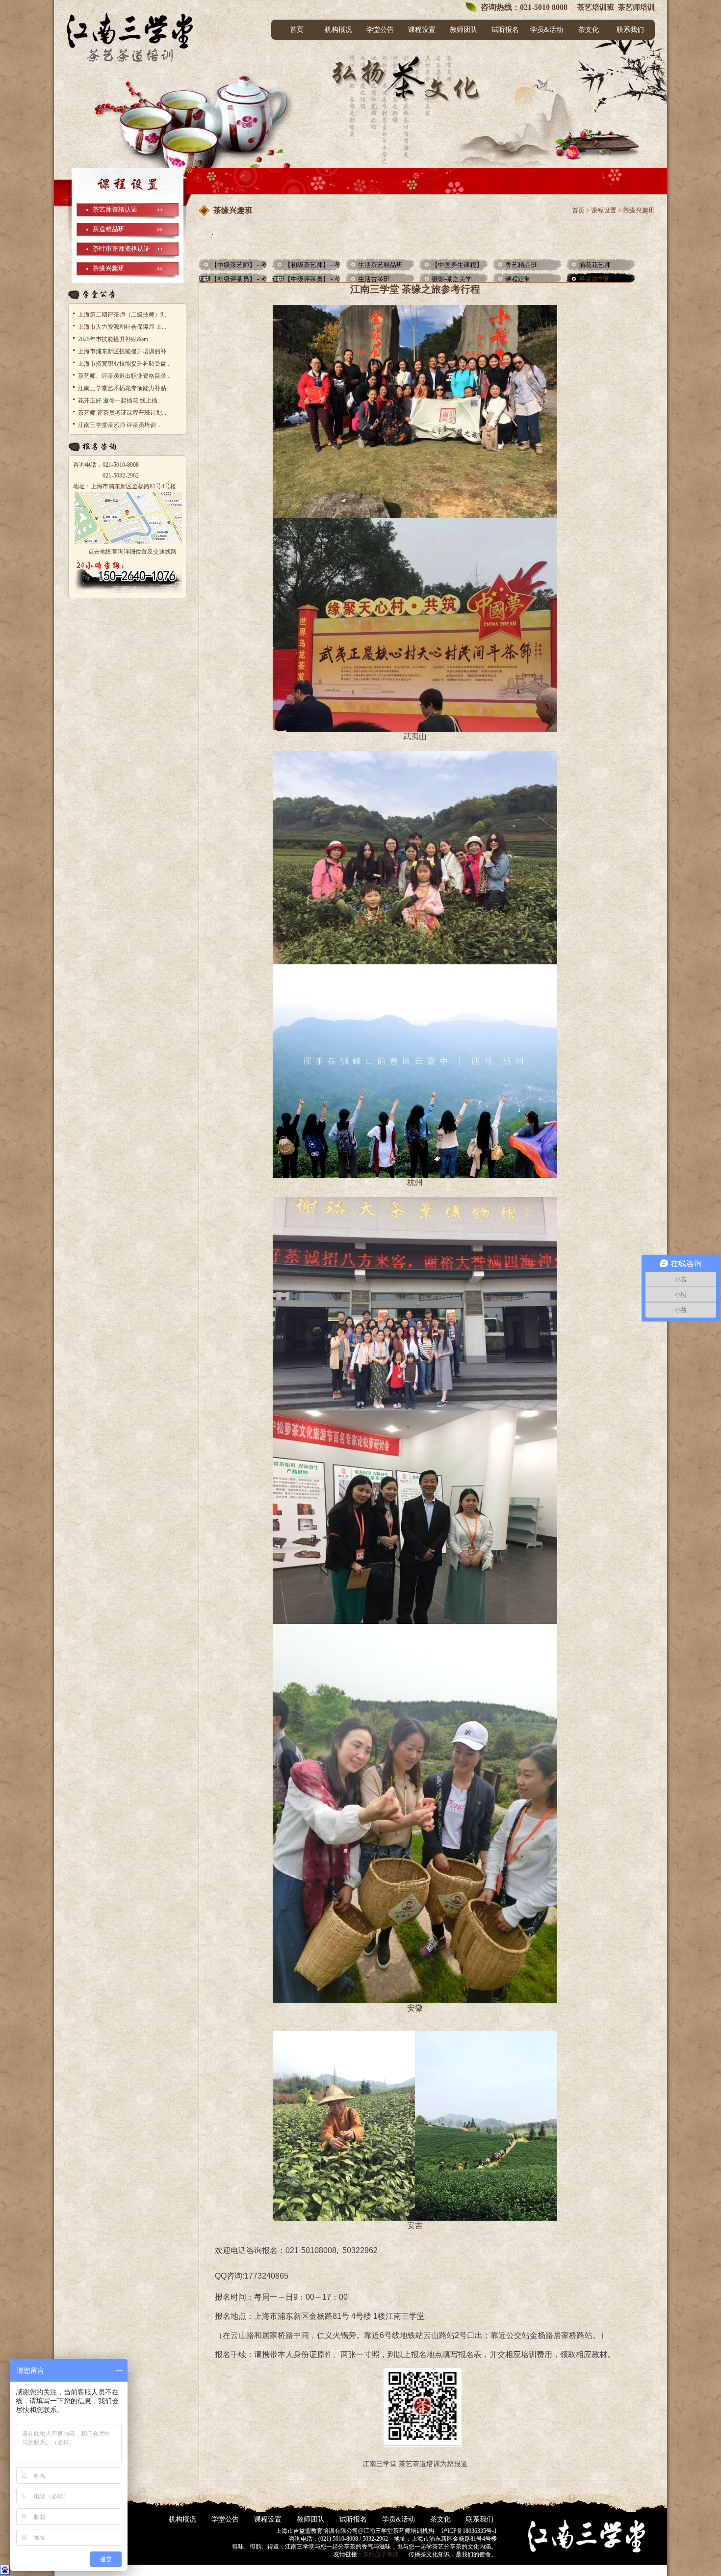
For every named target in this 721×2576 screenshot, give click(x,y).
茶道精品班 (109, 229)
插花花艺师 (595, 265)
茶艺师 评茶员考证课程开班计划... (122, 413)
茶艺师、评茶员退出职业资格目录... (124, 376)
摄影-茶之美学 (452, 279)
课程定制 (518, 279)
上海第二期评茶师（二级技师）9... (123, 315)
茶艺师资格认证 (115, 209)
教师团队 (463, 30)
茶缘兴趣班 (109, 268)
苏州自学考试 (381, 2554)
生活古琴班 (374, 279)
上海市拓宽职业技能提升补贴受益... (124, 364)
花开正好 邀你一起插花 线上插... (120, 400)
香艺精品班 (521, 265)
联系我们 (630, 30)
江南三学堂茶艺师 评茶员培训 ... (120, 425)
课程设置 (422, 30)
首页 (297, 30)
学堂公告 (380, 30)
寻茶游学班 (595, 279)
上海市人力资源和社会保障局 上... (122, 327)
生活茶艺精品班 (380, 265)
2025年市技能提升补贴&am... (115, 339)
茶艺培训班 (595, 7)
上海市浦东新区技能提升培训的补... (124, 351)
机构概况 (338, 30)
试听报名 (505, 30)
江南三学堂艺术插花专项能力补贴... (124, 388)
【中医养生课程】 (457, 265)
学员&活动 (547, 30)
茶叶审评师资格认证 (121, 249)
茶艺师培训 (636, 7)
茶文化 (589, 30)
